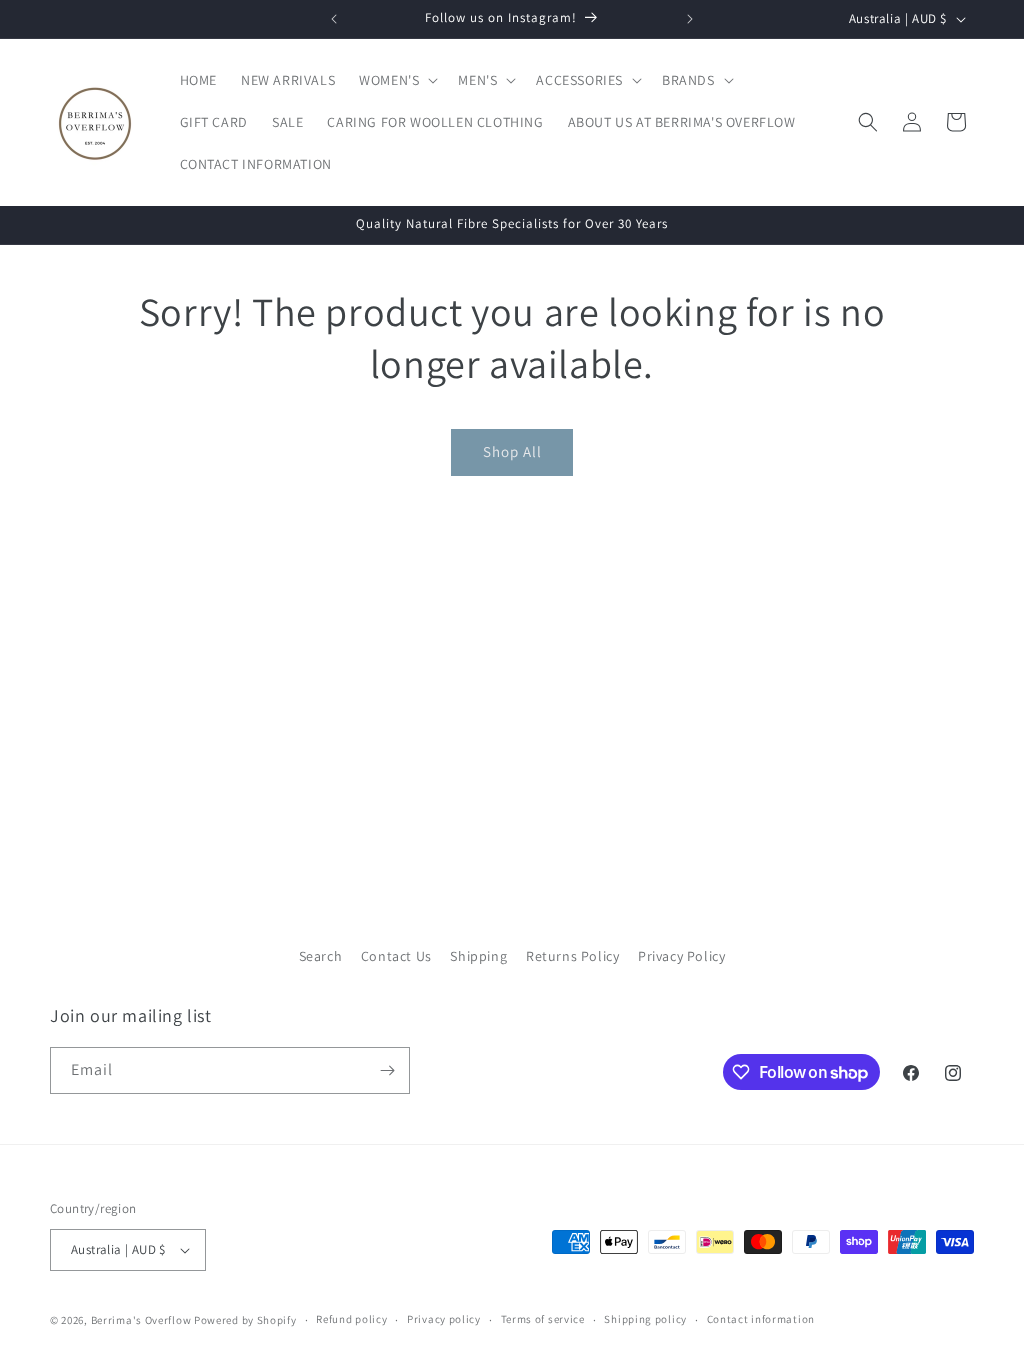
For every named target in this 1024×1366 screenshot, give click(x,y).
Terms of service (543, 1319)
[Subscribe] (387, 1070)
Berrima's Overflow (141, 1320)
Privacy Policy (681, 956)
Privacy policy (444, 1319)
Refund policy (351, 1319)
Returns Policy (572, 956)
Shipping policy (645, 1319)
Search (321, 956)
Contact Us (396, 956)
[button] (396, 80)
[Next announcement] (690, 19)
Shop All (512, 451)
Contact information (761, 1319)
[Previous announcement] (334, 19)
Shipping (478, 956)
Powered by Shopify (245, 1320)
